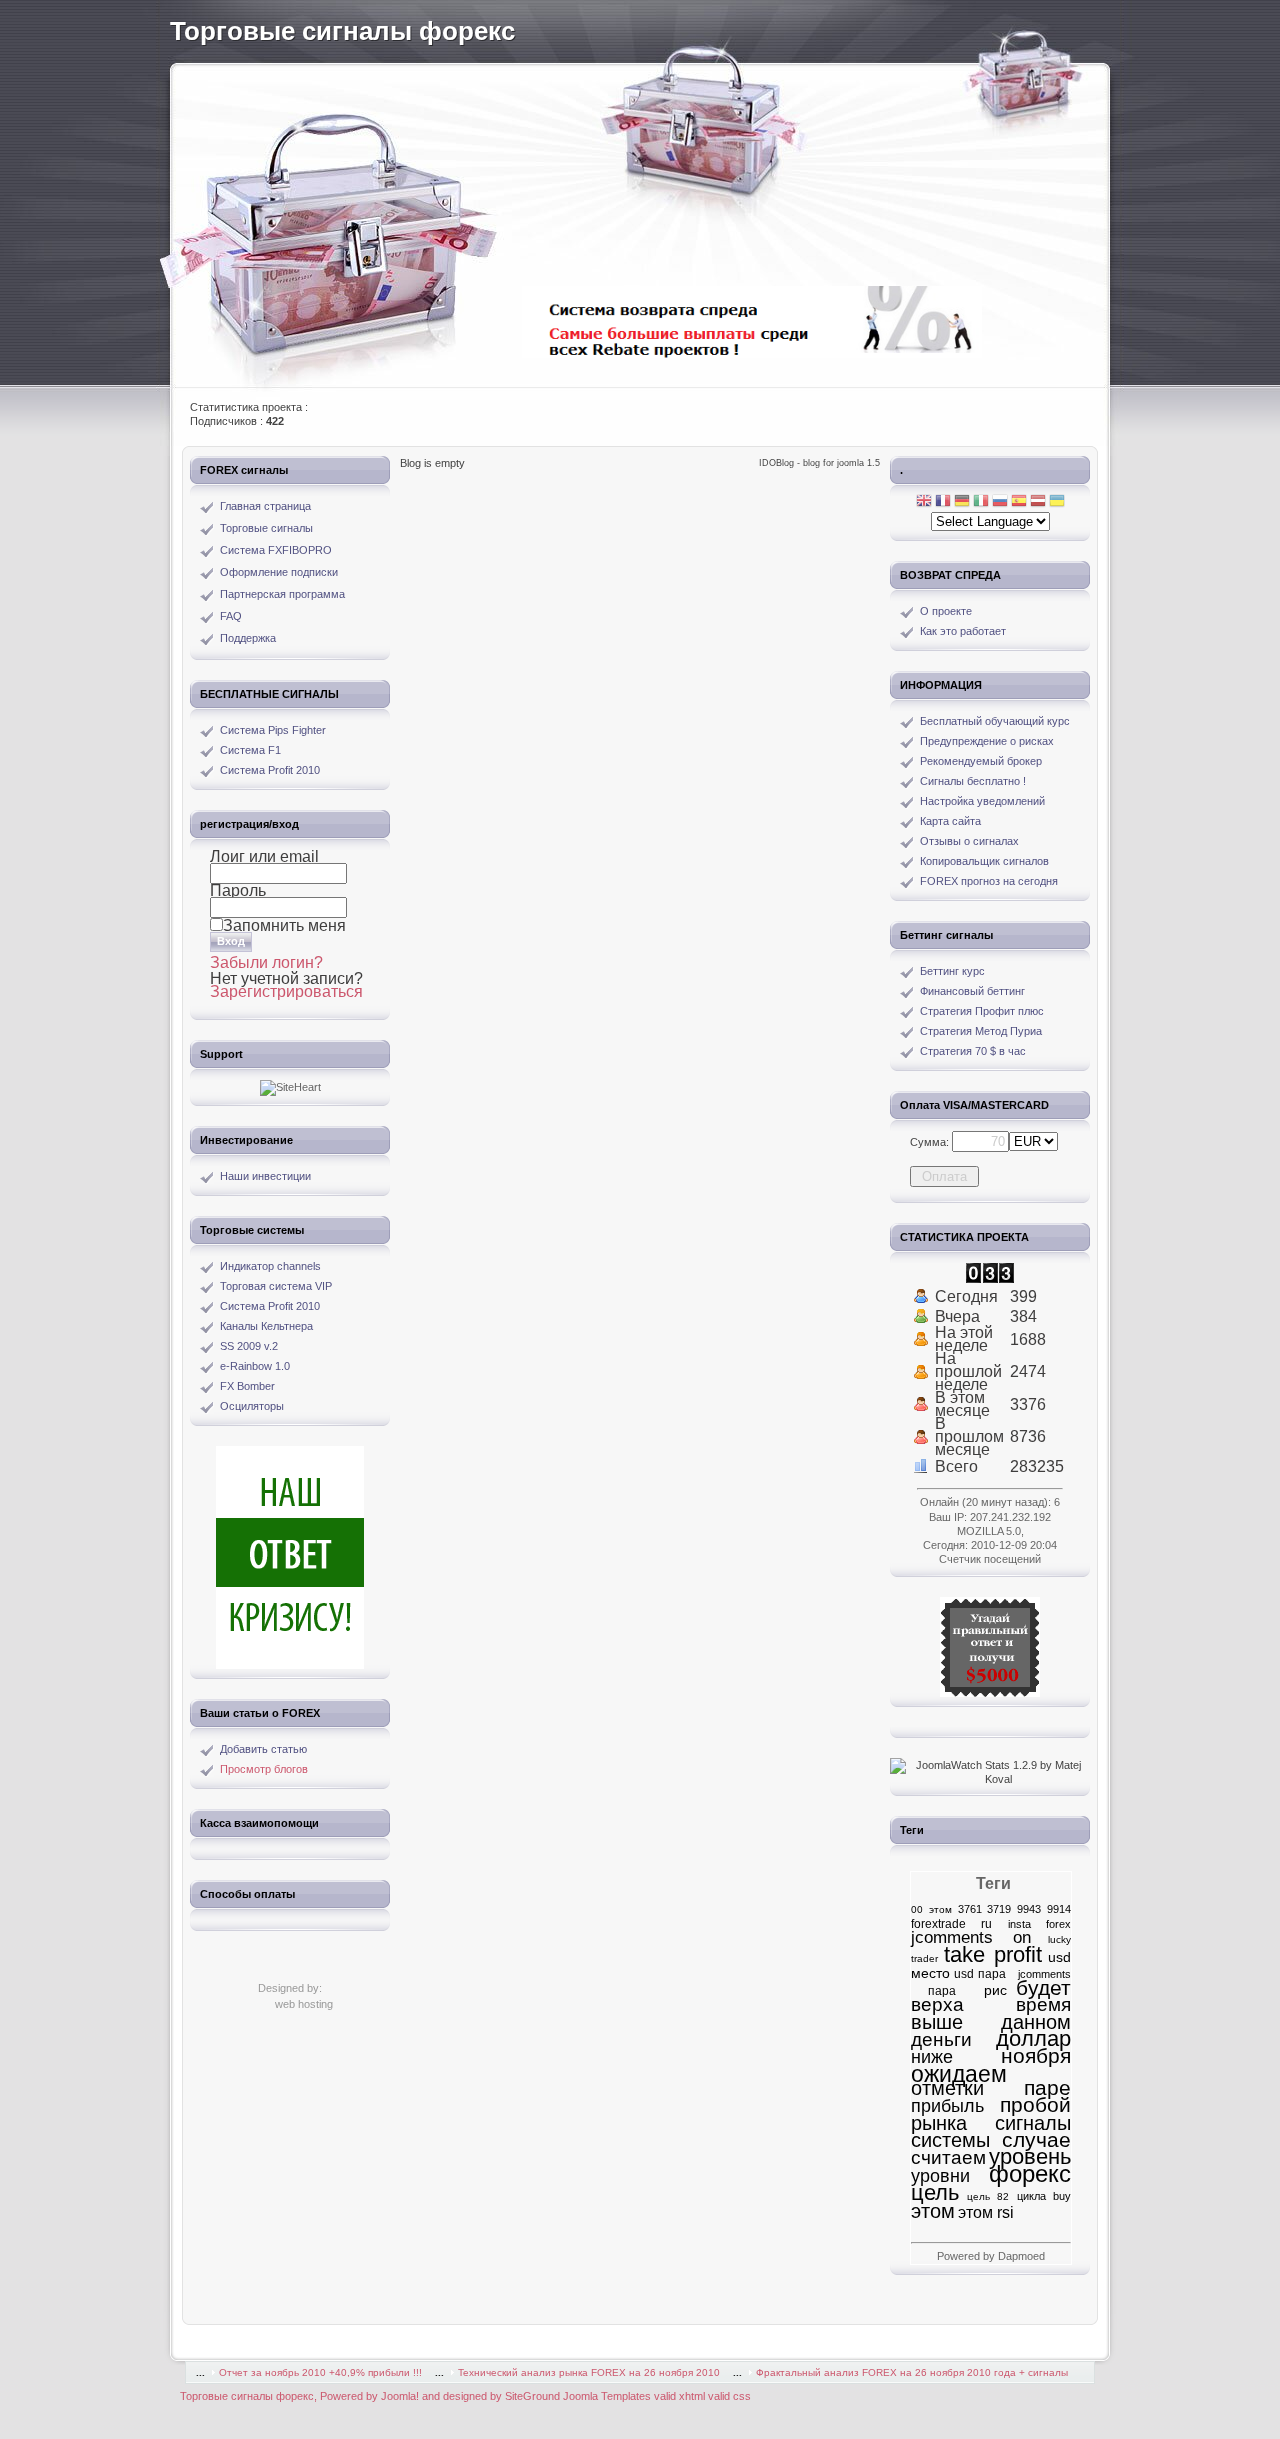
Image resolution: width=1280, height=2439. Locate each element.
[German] (962, 502)
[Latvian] (1038, 502)
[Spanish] (1019, 502)
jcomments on (971, 1937)
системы (950, 2140)
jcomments (1040, 1974)
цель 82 (988, 2196)
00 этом (931, 1909)
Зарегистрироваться (286, 991)
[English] (924, 502)
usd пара (980, 1974)
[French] (943, 502)
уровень (1030, 2156)
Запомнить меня (284, 925)
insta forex (1039, 1924)
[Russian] (1000, 502)
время (1043, 2004)
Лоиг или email (264, 856)
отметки (947, 2088)
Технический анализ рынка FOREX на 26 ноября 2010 (589, 2372)
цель (935, 2192)
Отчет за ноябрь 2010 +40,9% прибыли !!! (320, 2372)
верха (937, 2004)
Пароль (238, 890)
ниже (932, 2056)
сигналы (1033, 2123)
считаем (948, 2157)
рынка (939, 2123)
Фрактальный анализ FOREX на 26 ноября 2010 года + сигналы (912, 2372)
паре (1047, 2088)
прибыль (947, 2105)
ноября (1036, 2055)
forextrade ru (951, 1924)
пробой (1035, 2104)
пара (933, 1991)
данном (1036, 2022)
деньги (941, 2039)
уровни (940, 2175)
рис (986, 1990)
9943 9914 (1044, 1909)
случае (1036, 2140)
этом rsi (986, 2212)
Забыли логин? (266, 962)
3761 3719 (985, 1909)
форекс (1030, 2173)
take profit (993, 1954)
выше (937, 2021)
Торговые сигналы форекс (342, 31)
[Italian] (981, 502)
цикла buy (1044, 2196)
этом (933, 2211)
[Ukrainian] (1057, 502)
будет (1043, 1988)
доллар (1033, 2038)
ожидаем (959, 2074)
